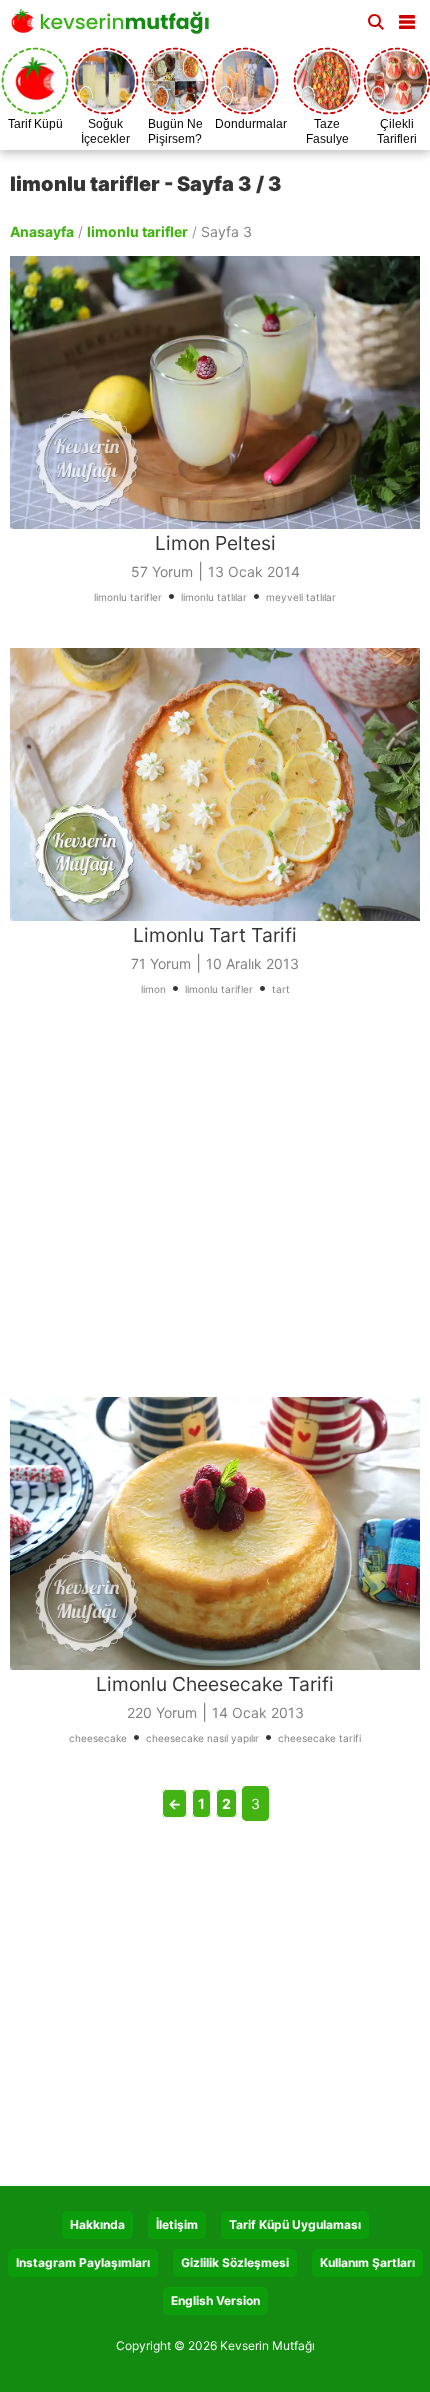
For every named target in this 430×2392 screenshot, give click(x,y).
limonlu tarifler (137, 231)
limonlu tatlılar (214, 597)
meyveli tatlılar (301, 597)
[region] (215, 1209)
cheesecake (98, 1738)
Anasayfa (42, 231)
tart (281, 989)
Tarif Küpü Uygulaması (295, 2224)
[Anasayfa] (115, 27)
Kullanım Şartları (367, 2262)
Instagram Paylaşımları (83, 2262)
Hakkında (97, 2224)
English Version (215, 2300)
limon (153, 989)
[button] (407, 18)
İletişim (177, 2224)
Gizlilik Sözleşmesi (235, 2262)
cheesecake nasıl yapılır (202, 1738)
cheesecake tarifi (319, 1738)
